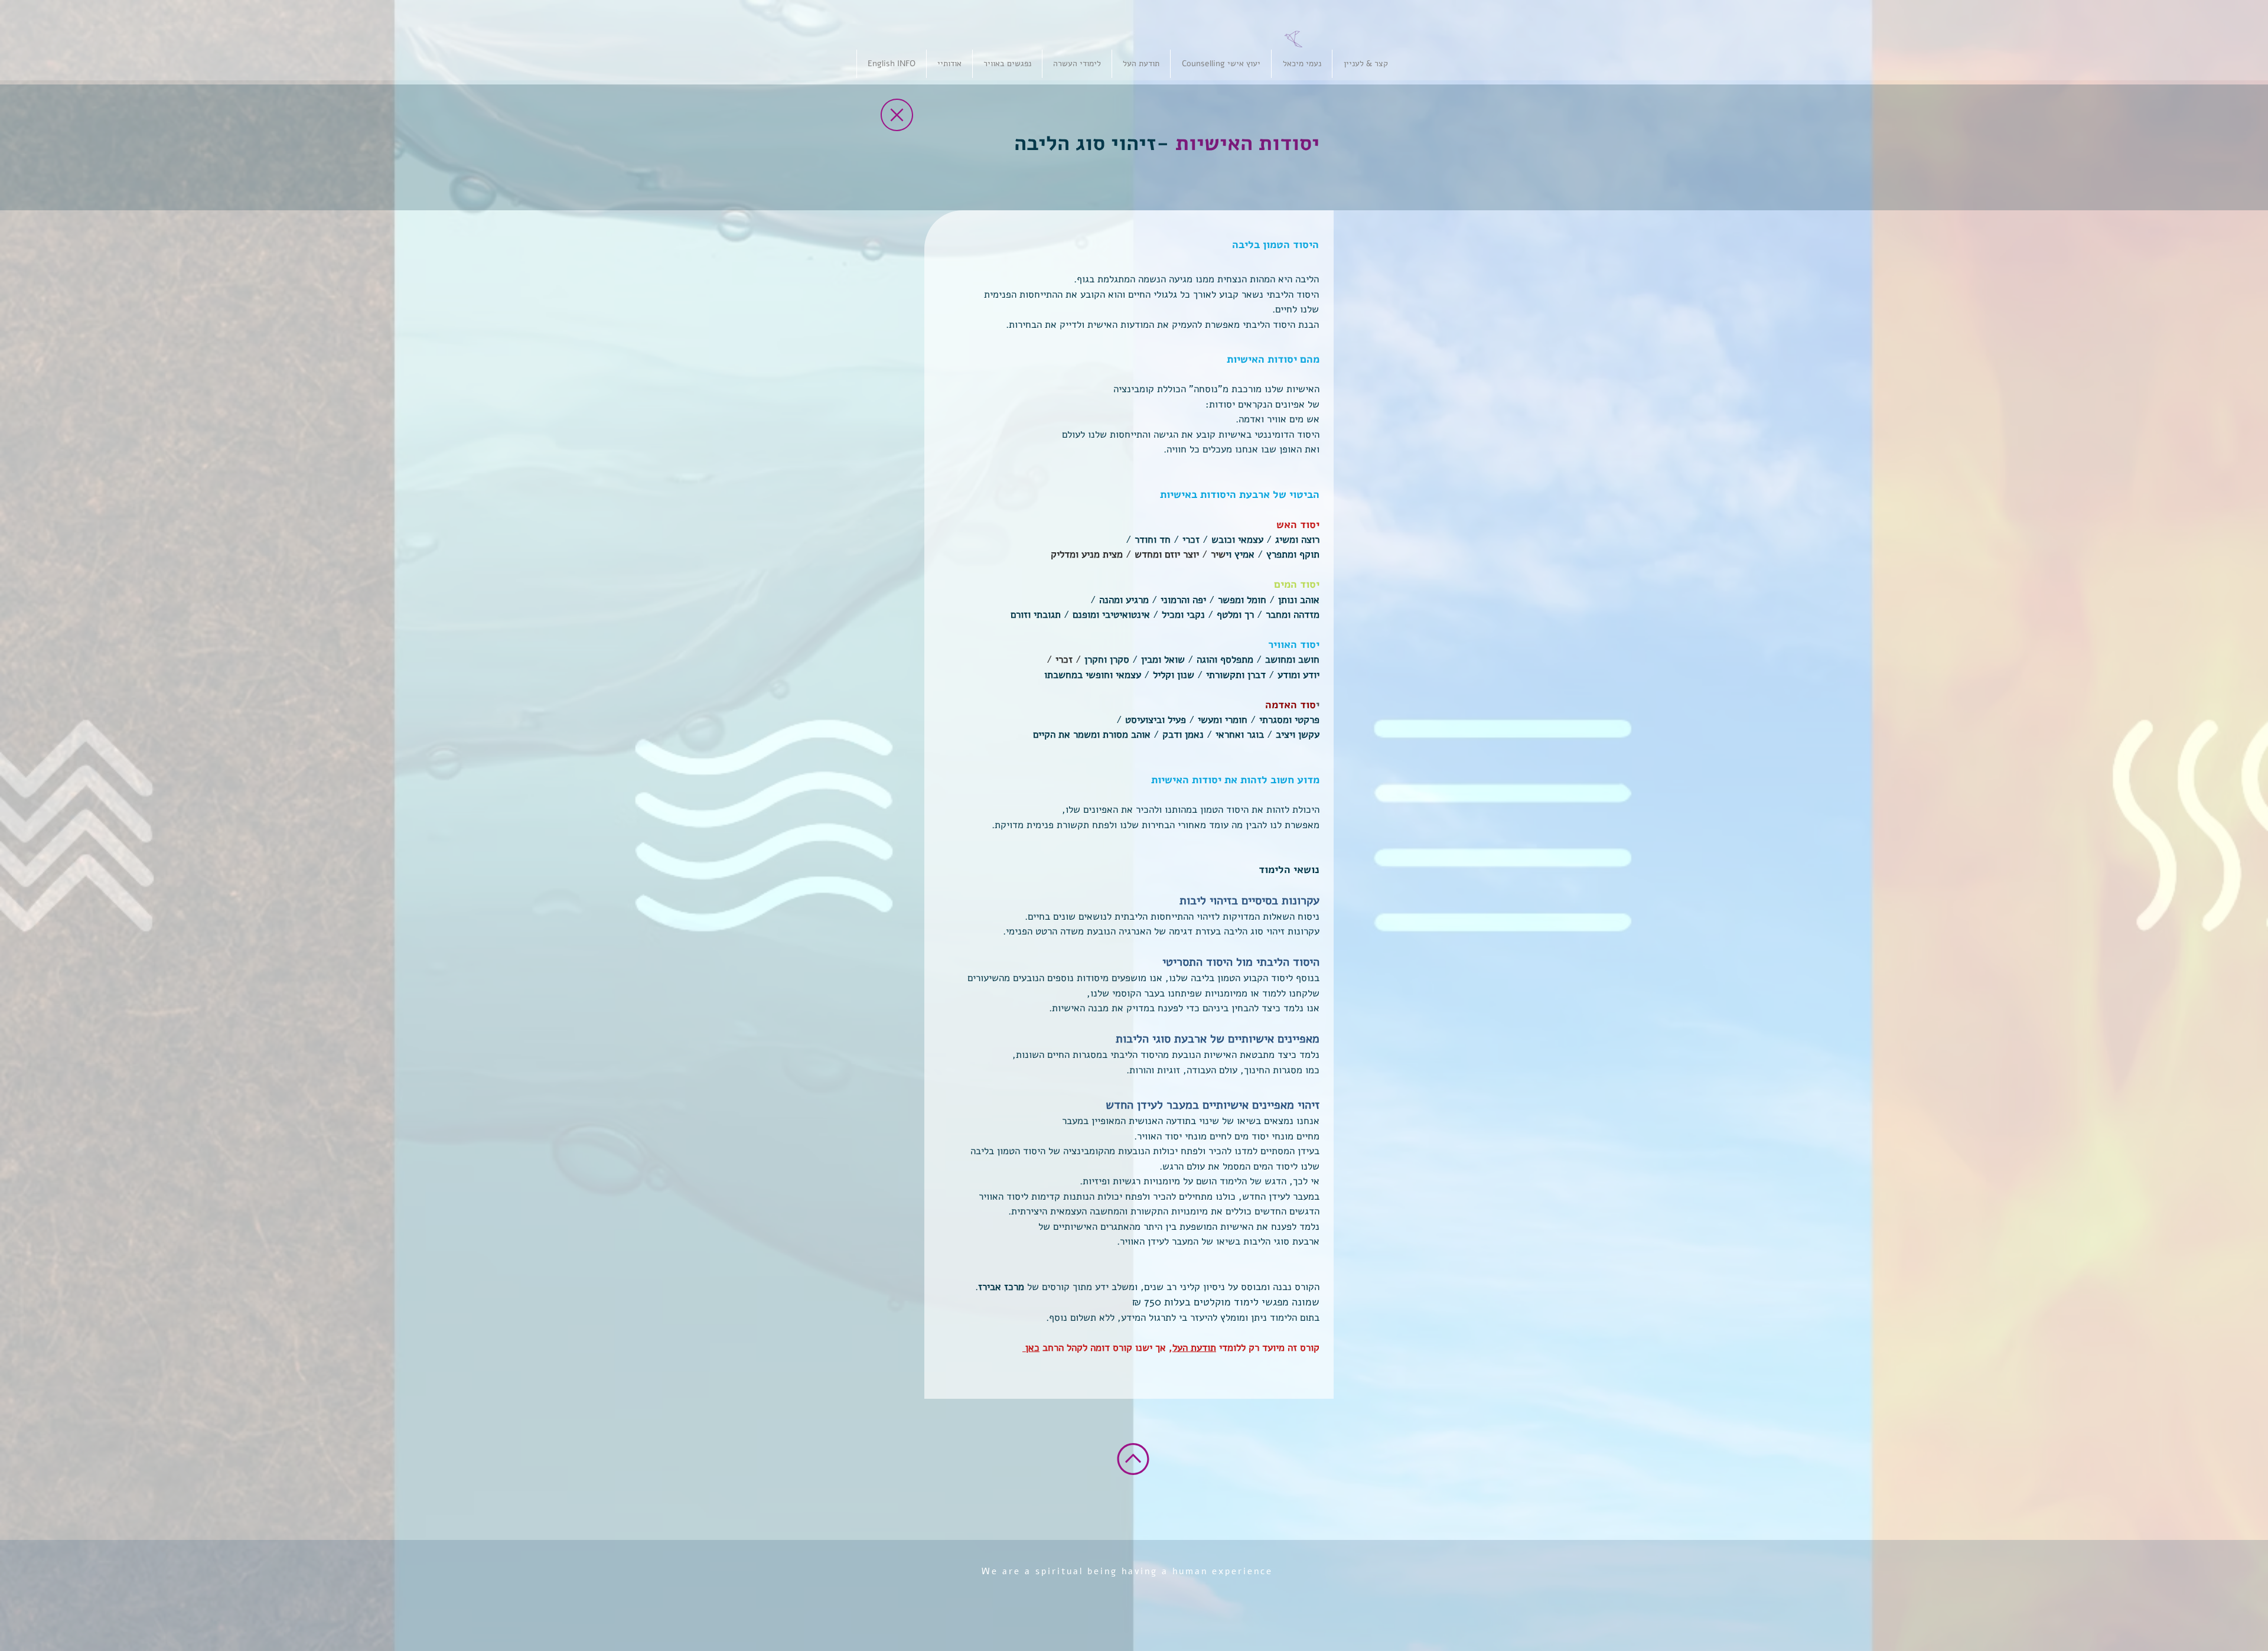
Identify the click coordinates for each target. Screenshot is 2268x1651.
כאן (1031, 1348)
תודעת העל (1194, 1348)
